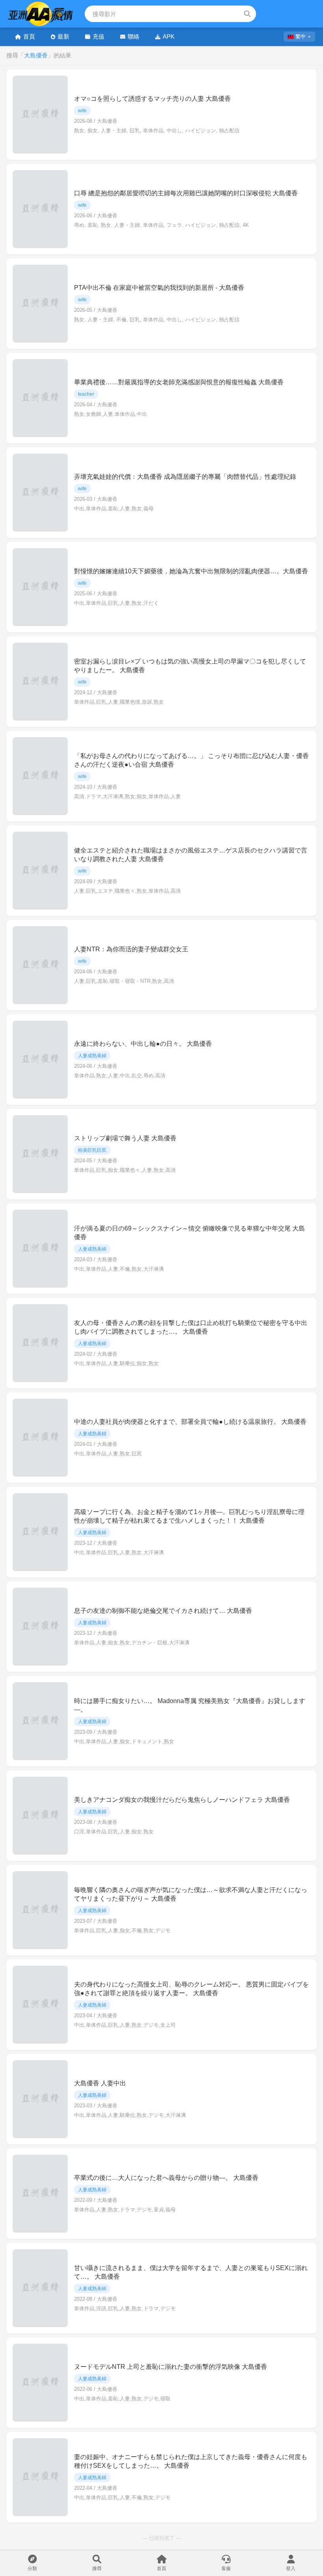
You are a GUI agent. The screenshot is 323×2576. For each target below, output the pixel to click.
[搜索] (247, 14)
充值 (98, 36)
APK (169, 36)
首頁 (29, 36)
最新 (63, 36)
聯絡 (134, 36)
